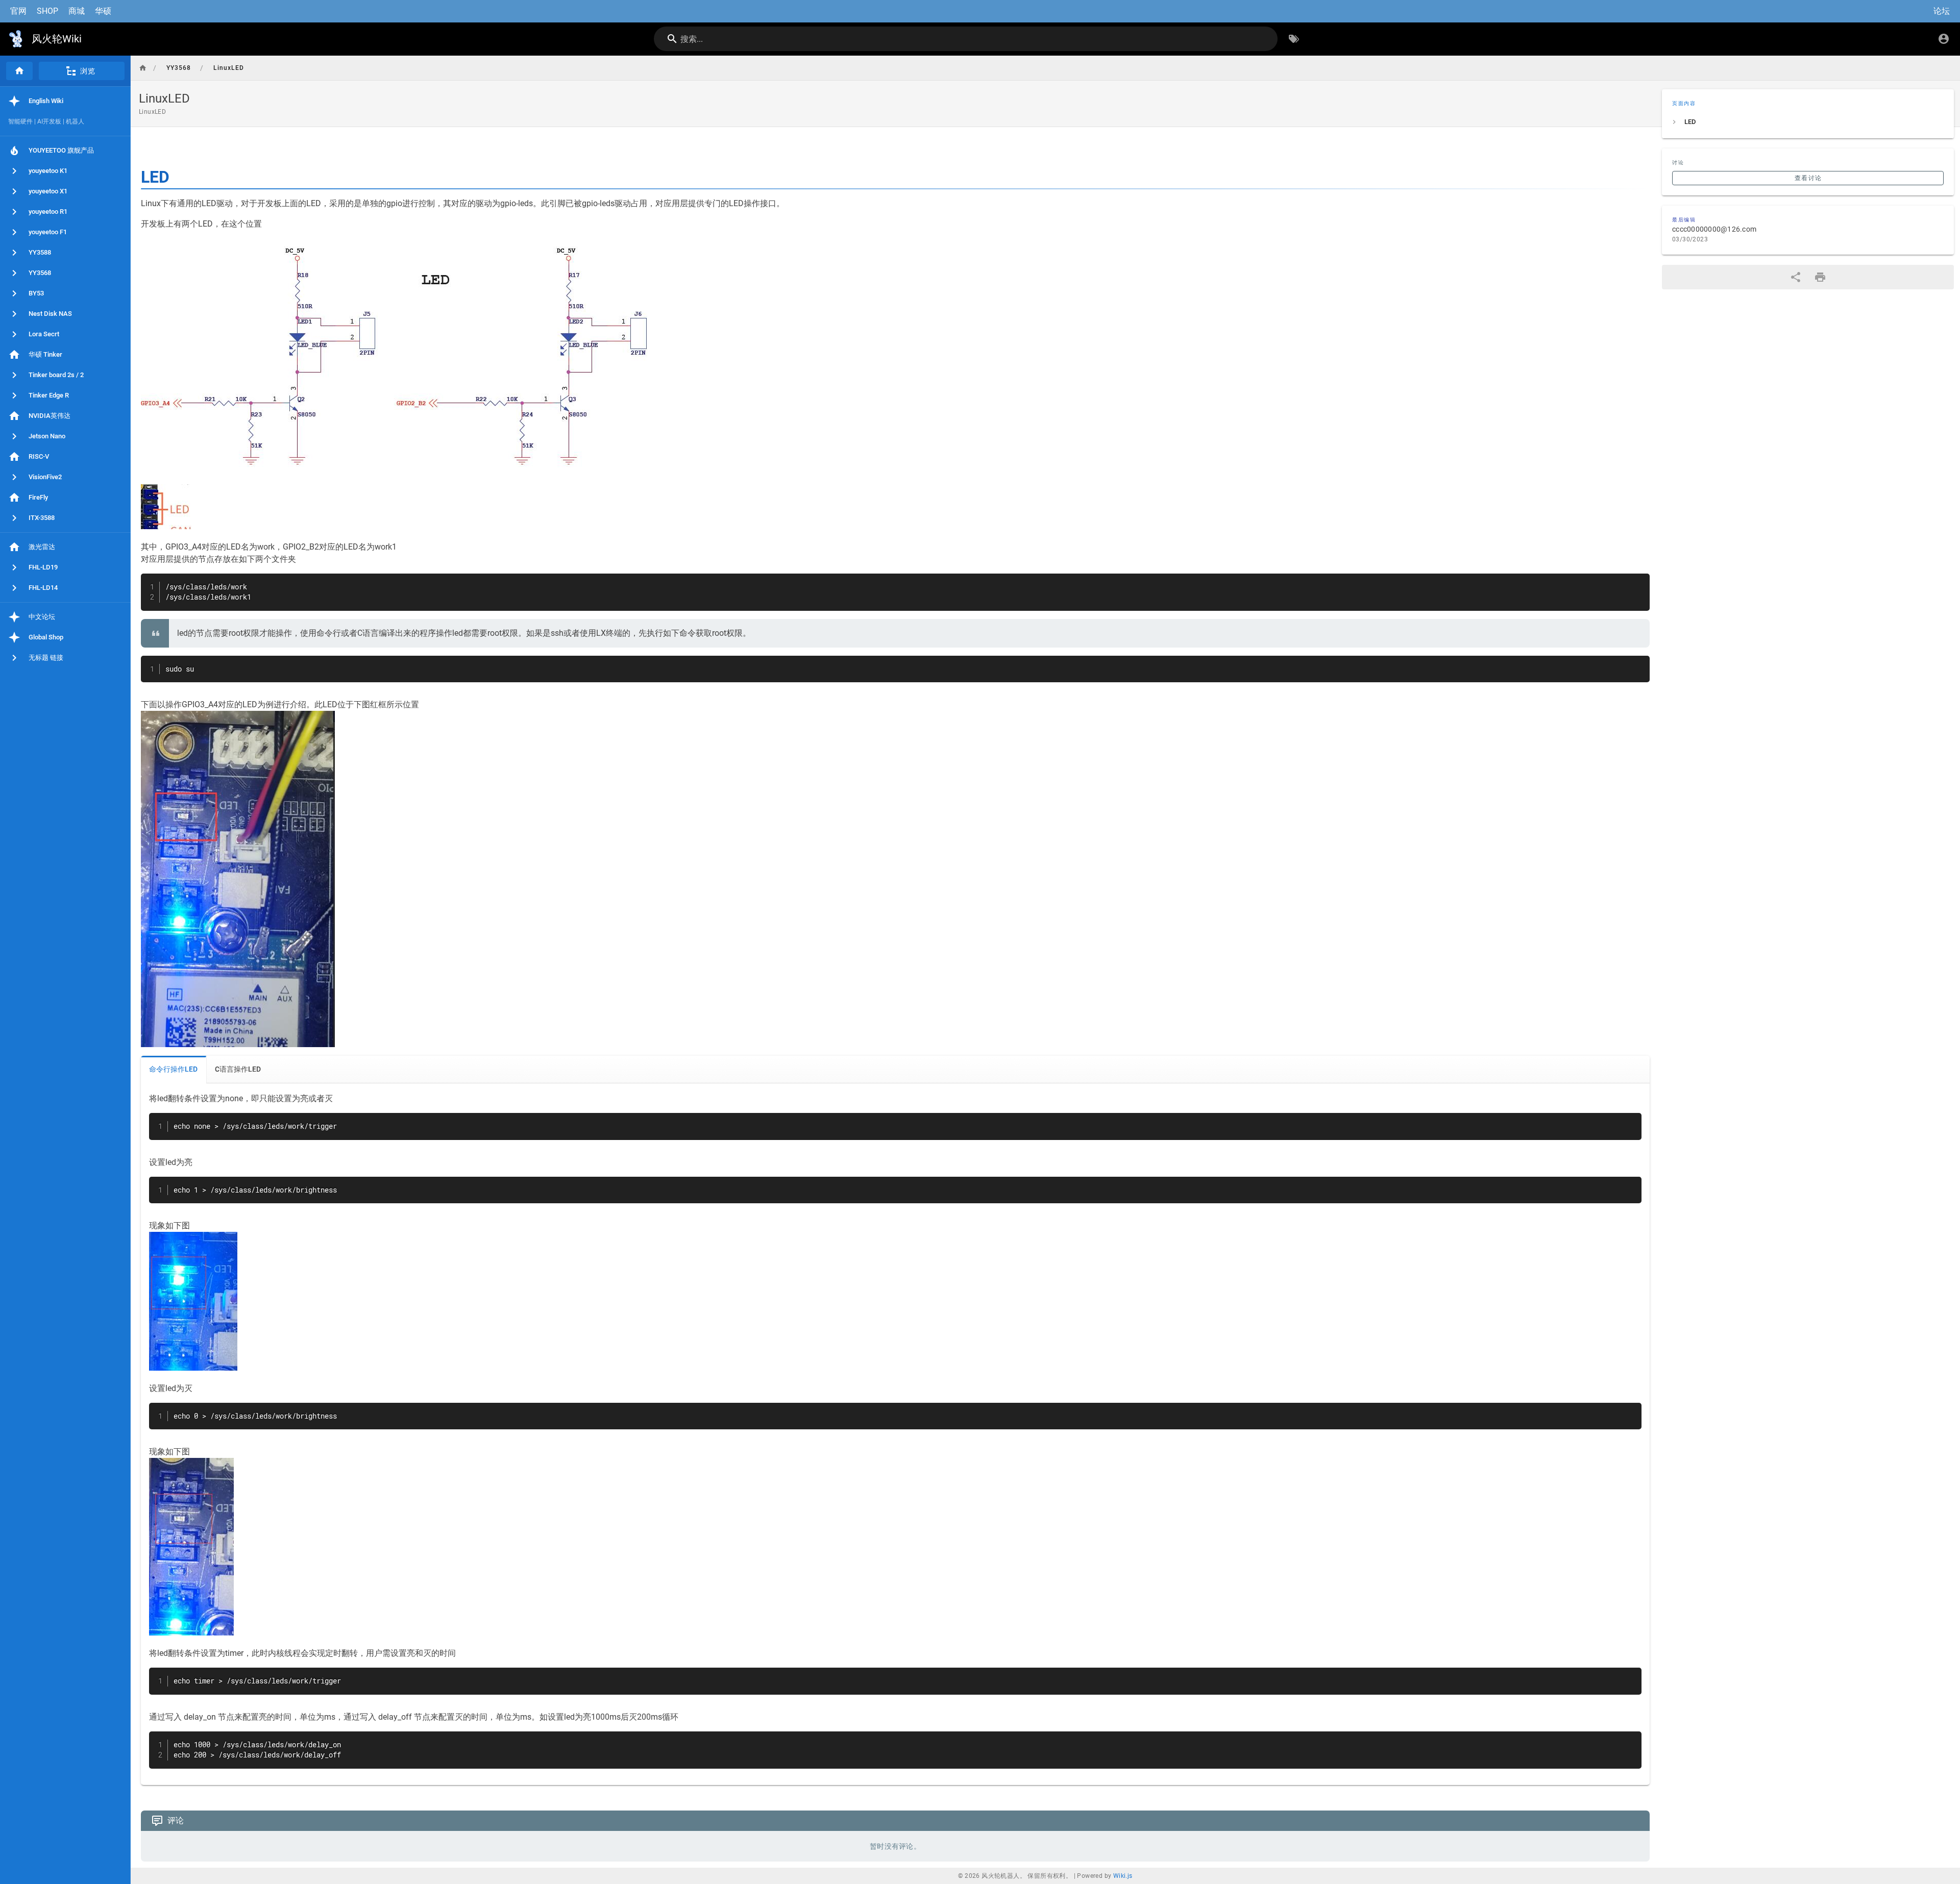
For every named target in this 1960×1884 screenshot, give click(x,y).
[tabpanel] (895, 1434)
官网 (18, 11)
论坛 (1942, 11)
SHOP (47, 11)
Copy (1637, 582)
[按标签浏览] (1294, 39)
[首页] (19, 71)
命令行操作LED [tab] (173, 1069)
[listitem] (1808, 122)
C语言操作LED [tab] (238, 1069)
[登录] (1944, 39)
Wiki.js (1123, 1876)
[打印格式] (1820, 277)
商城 (77, 11)
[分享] (1796, 277)
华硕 (103, 11)
